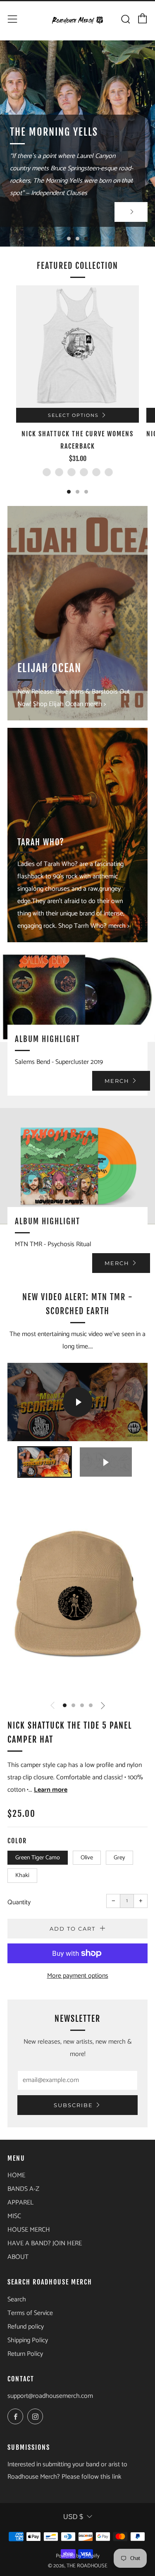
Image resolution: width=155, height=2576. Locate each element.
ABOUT (18, 2257)
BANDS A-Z (23, 2189)
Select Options (73, 415)
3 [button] (86, 239)
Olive (87, 1858)
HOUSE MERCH (29, 2230)
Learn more (51, 1790)
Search (17, 2300)
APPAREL (20, 2203)
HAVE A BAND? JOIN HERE (45, 2243)
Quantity (19, 1902)
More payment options (78, 1976)
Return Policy (25, 2354)
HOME (16, 2175)
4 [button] (91, 1705)
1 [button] (69, 239)
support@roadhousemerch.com (50, 2396)
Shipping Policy (28, 2340)
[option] (77, 144)
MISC (14, 2216)
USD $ (73, 2517)
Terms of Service (30, 2313)
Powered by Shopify (78, 2556)
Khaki (22, 1875)
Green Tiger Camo (38, 1858)
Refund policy (26, 2327)
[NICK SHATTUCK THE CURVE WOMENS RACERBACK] (77, 347)
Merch (117, 1081)
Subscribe (73, 2105)
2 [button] (77, 239)
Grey (119, 1858)
